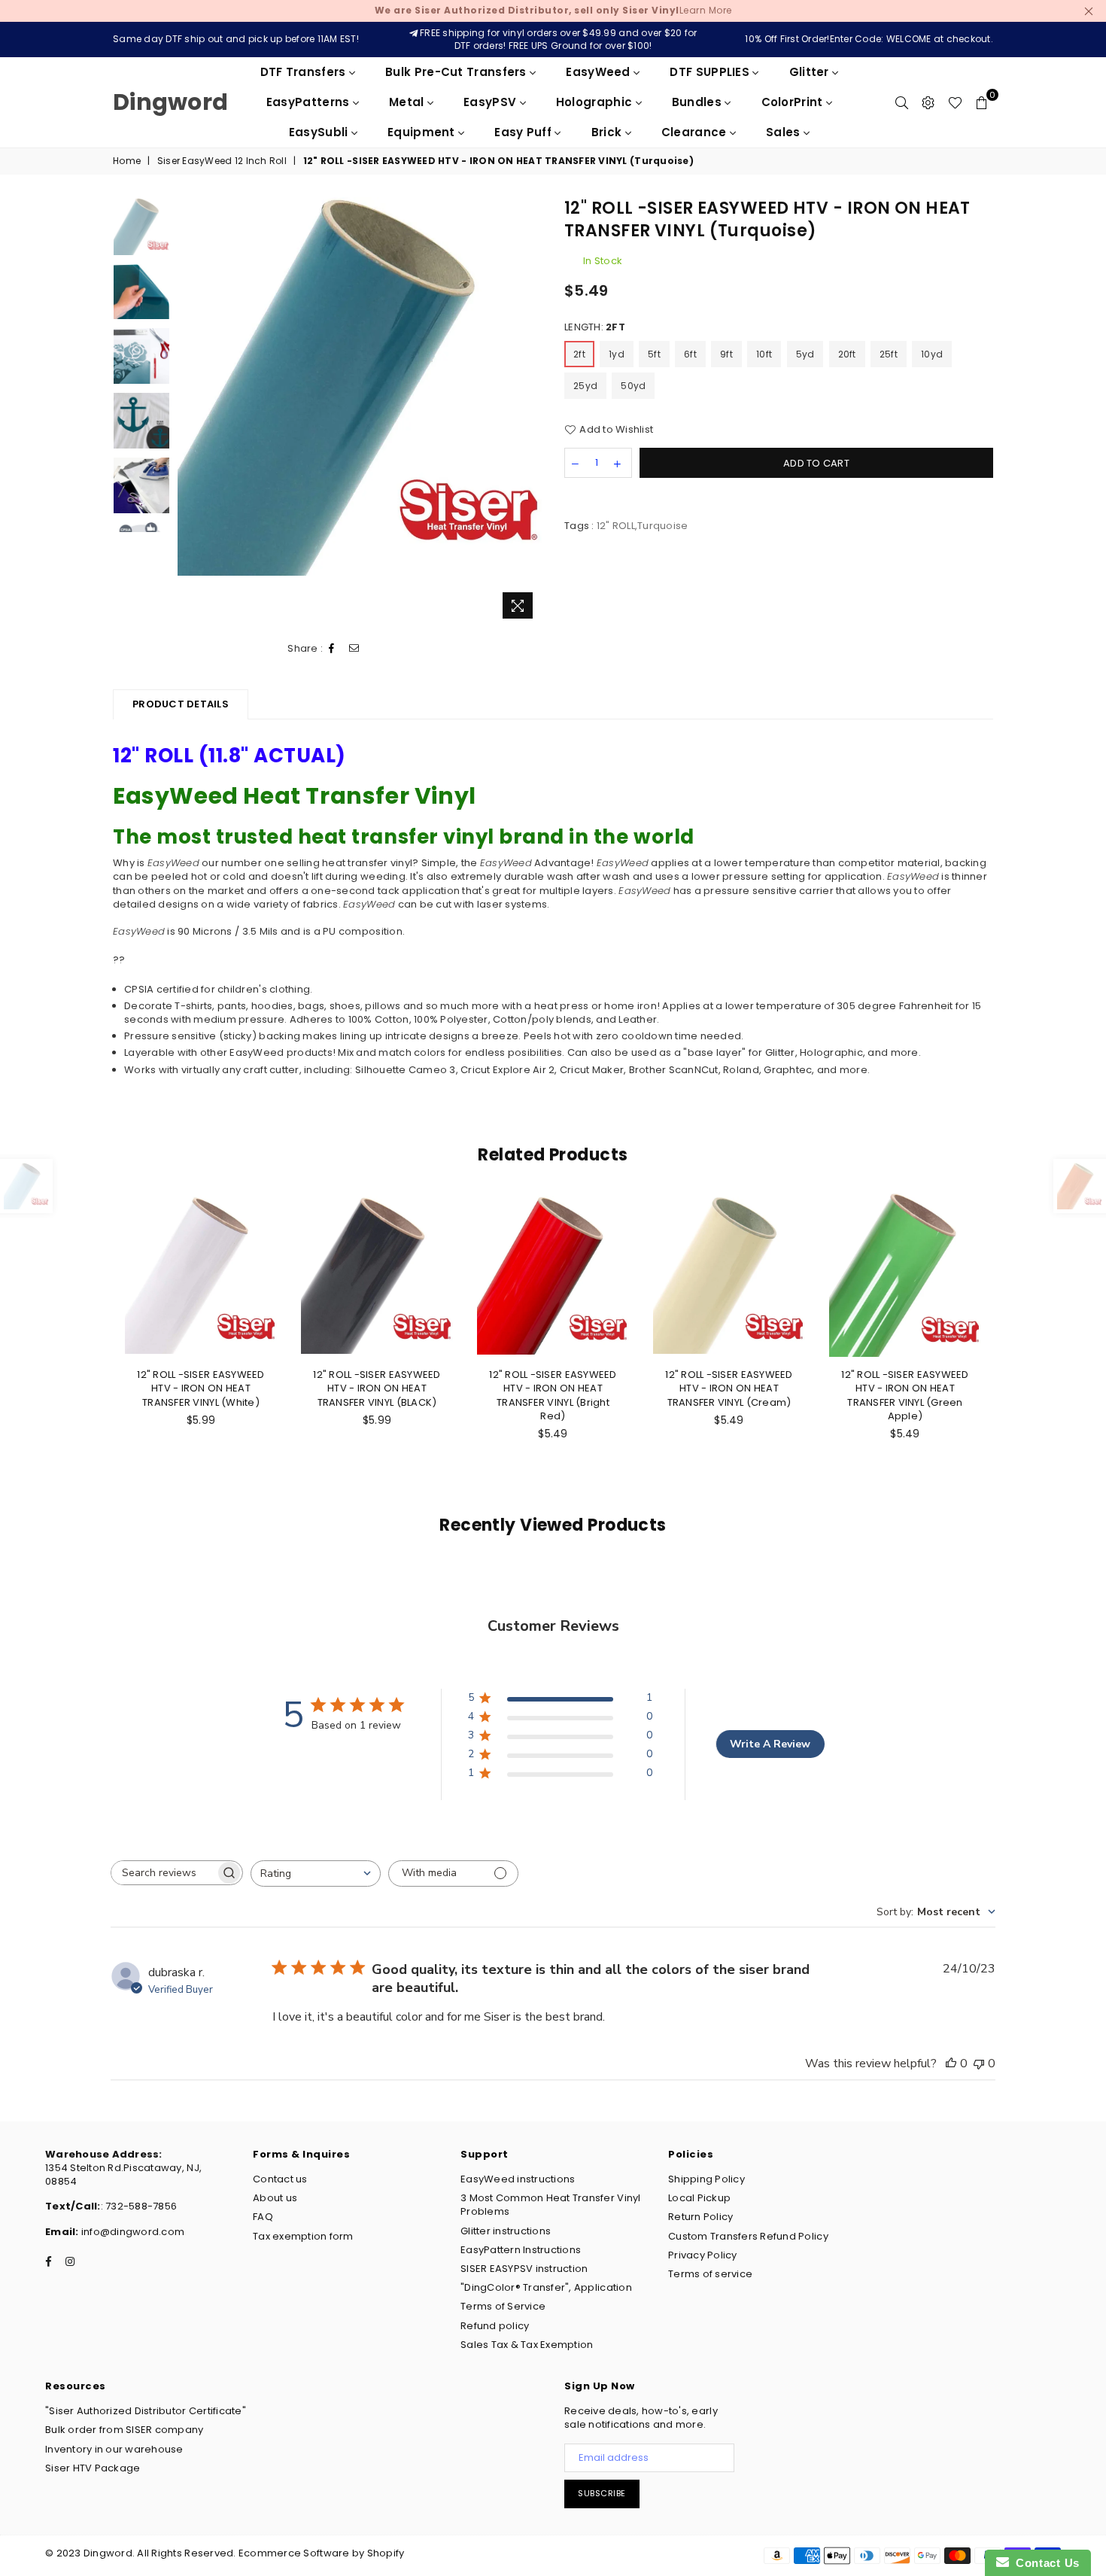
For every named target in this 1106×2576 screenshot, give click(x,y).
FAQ (263, 2217)
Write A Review (770, 1744)
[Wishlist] (955, 102)
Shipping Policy (706, 2179)
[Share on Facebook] (332, 649)
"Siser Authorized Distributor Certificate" (146, 2411)
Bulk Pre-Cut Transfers (457, 72)
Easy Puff (524, 132)
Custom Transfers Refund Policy (748, 2236)
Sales (785, 132)
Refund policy (495, 2326)
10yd (932, 354)
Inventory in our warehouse (114, 2449)
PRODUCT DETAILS (181, 704)
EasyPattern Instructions (521, 2250)
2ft (579, 354)
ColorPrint (794, 102)
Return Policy (700, 2217)
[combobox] (316, 1873)
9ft (726, 354)
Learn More (553, 10)
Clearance (696, 132)
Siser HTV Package (93, 2468)
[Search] (902, 102)
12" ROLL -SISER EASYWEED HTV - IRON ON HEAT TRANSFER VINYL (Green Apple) (905, 1395)
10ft (764, 354)
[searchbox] (163, 1873)
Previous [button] (191, 411)
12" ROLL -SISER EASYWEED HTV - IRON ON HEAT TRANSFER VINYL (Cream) (729, 1388)
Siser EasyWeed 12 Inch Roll (222, 161)
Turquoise (662, 526)
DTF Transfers (305, 72)
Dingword (170, 102)
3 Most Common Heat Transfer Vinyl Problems (551, 2205)
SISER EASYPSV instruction (524, 2269)
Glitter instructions (506, 2231)
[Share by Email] (354, 649)
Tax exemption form (303, 2236)
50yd (633, 386)
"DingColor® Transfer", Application (546, 2287)
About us (275, 2198)
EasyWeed (600, 72)
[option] (360, 386)
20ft (847, 354)
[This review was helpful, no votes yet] (951, 2064)
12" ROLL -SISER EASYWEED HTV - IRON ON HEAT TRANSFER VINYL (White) (201, 1388)
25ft (889, 354)
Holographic (596, 102)
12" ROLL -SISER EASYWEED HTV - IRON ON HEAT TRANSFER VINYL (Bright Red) (553, 1395)
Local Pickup (699, 2198)
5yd (805, 354)
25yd (585, 386)
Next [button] (529, 411)
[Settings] (928, 102)
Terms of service (710, 2274)
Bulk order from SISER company (125, 2430)
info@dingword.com (132, 2232)
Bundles (698, 102)
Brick (608, 132)
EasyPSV (491, 102)
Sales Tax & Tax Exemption (527, 2345)
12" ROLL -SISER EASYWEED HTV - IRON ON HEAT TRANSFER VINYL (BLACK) (377, 1388)
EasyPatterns (310, 102)
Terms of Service (503, 2306)
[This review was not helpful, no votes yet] (979, 2064)
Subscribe (602, 2493)
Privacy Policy (703, 2255)
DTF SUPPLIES (711, 72)
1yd (617, 354)
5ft (654, 354)
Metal (408, 102)
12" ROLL (616, 526)
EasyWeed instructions (518, 2179)
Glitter (811, 72)
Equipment (423, 132)
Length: (595, 327)
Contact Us (1044, 2563)
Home (127, 161)
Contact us (280, 2179)
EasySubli (320, 132)
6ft (690, 354)
